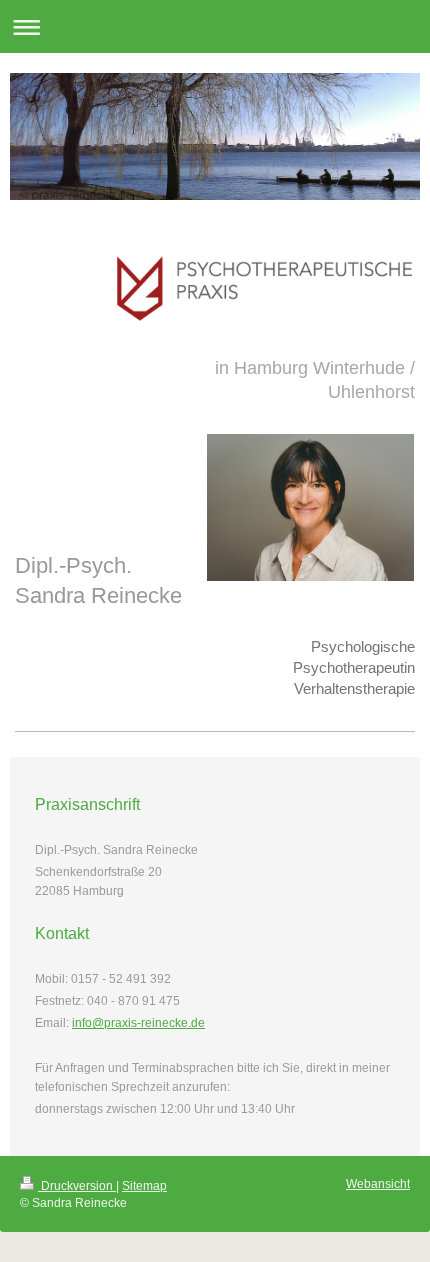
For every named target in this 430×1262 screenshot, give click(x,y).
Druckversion (77, 1186)
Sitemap (144, 1186)
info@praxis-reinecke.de (138, 1023)
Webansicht (378, 1184)
